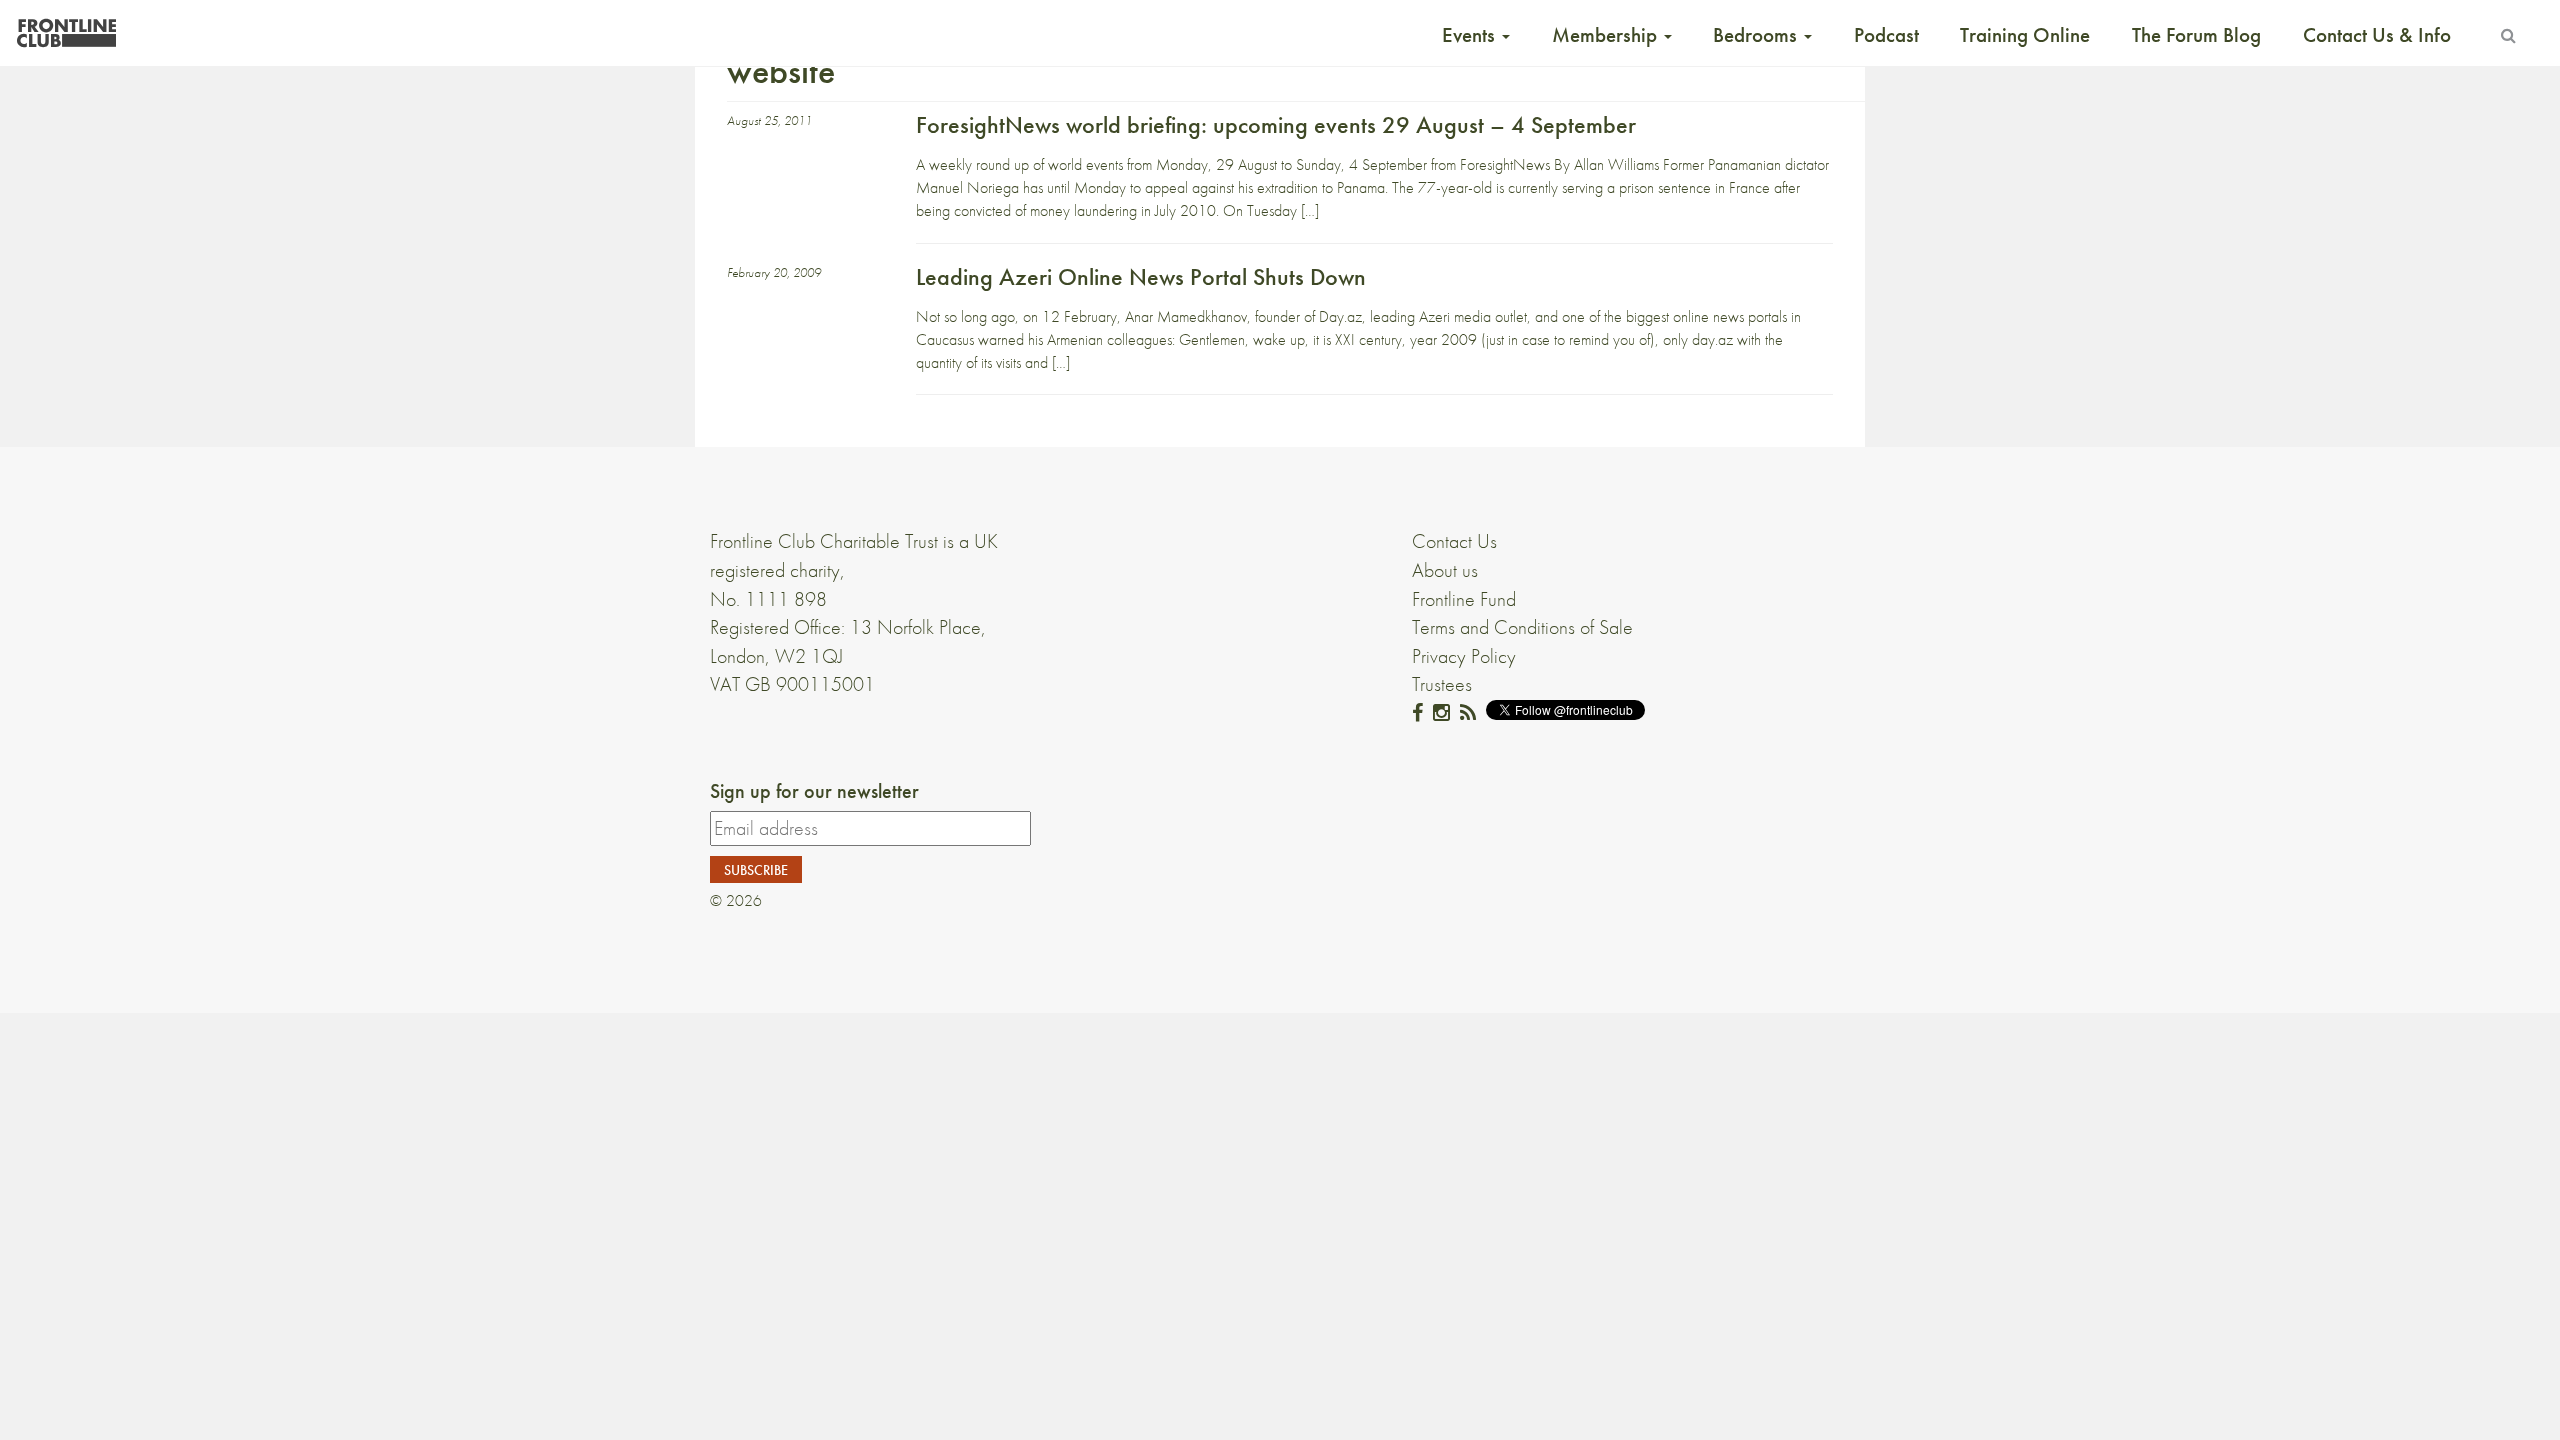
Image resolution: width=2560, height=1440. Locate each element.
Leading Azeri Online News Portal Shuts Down (1141, 276)
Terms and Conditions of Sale (1522, 627)
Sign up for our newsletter (814, 791)
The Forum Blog (2196, 35)
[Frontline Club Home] (66, 27)
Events (1471, 35)
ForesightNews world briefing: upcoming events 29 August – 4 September (1276, 124)
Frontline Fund (1464, 599)
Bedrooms (1757, 35)
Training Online (2025, 35)
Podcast (1886, 35)
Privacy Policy (1464, 656)
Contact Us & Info (2377, 35)
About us (1445, 570)
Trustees (1442, 684)
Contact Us (1454, 541)
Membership (1607, 35)
